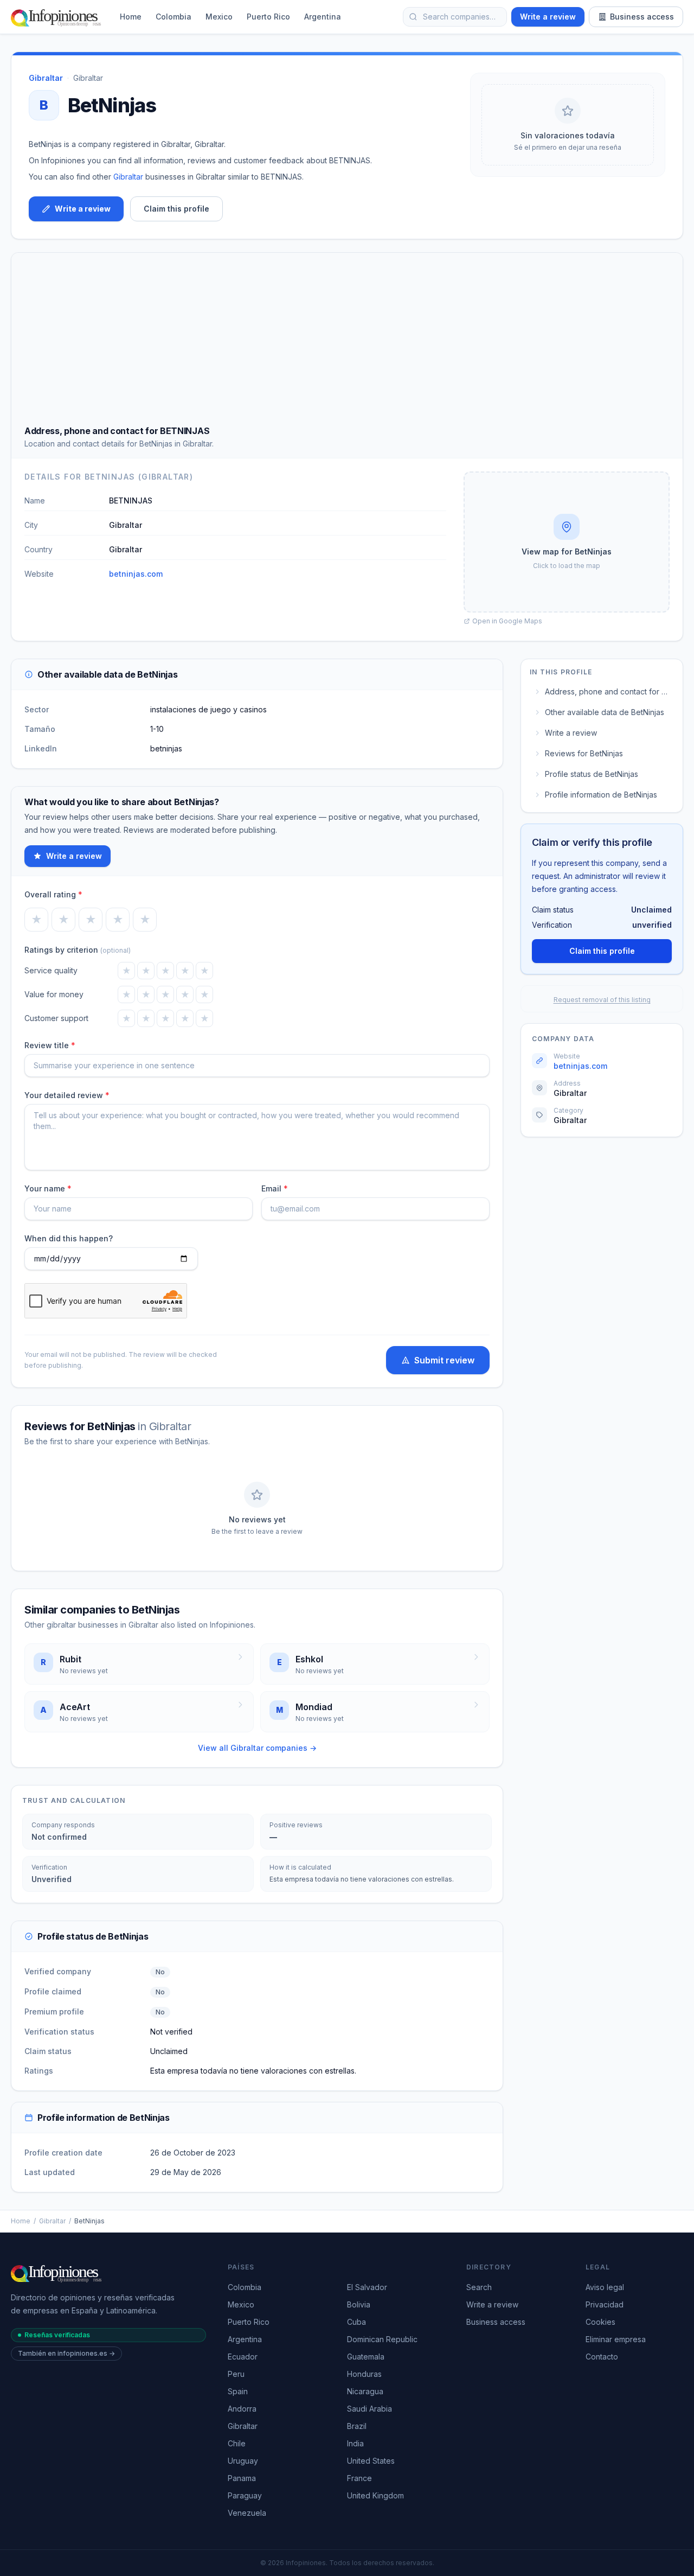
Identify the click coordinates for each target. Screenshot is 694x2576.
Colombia (173, 17)
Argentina (323, 17)
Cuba (356, 2322)
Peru (236, 2374)
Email (275, 1188)
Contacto (602, 2357)
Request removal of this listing (602, 1000)
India (355, 2443)
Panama (242, 2478)
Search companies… (459, 17)
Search (479, 2287)
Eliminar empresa (616, 2339)
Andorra (242, 2409)
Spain (238, 2391)
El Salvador (367, 2287)
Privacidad (605, 2304)
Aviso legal (605, 2287)
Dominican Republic (382, 2339)
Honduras (364, 2374)
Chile (237, 2443)
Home (131, 17)
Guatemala (366, 2357)
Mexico (219, 17)
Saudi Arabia (370, 2409)
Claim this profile (176, 209)
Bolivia (359, 2304)
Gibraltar (88, 78)
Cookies (600, 2322)
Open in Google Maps (507, 621)
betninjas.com (136, 574)
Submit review (444, 1360)
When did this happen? (69, 1238)
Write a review (548, 17)
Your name (48, 1188)
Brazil (357, 2426)
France (359, 2478)
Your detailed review (67, 1095)
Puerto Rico (268, 17)
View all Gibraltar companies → (257, 1748)
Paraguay (245, 2495)
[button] (567, 542)
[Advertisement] (347, 343)
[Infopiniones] (58, 17)
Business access (642, 17)
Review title (50, 1045)
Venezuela (247, 2513)
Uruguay (243, 2461)
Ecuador (243, 2357)
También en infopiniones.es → (66, 2353)
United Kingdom (375, 2495)
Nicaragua (365, 2391)
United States (371, 2461)
